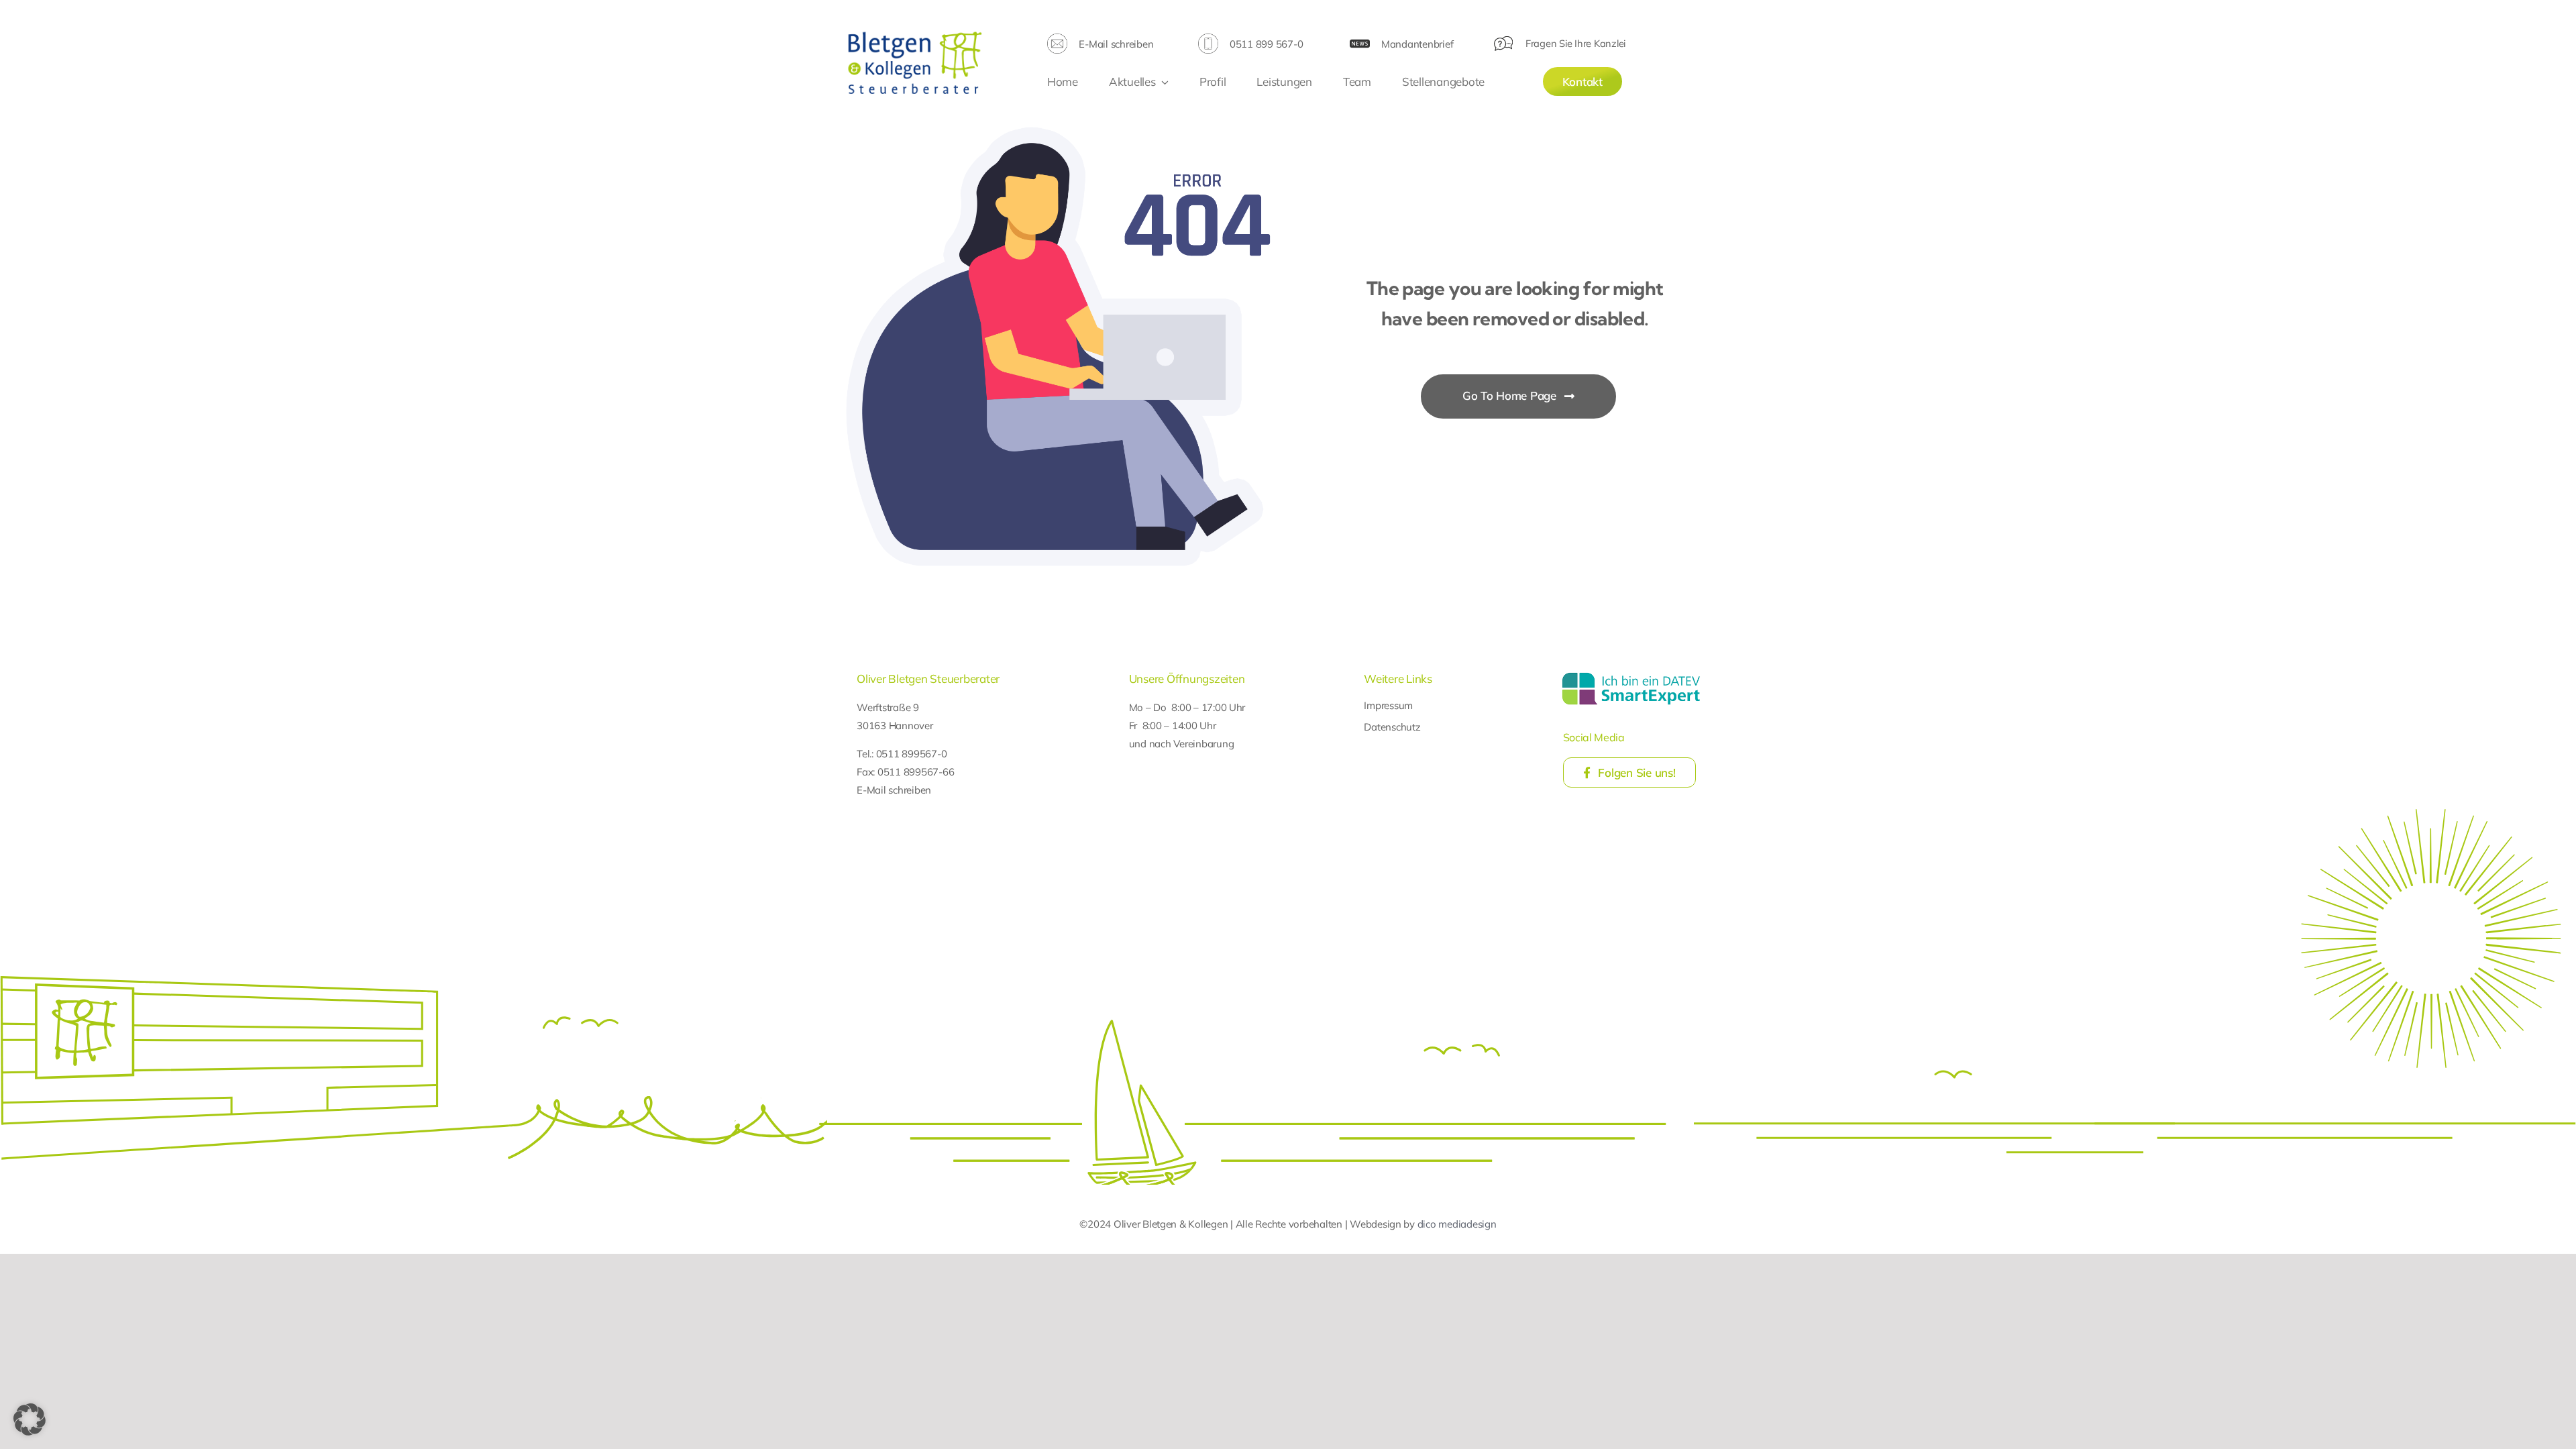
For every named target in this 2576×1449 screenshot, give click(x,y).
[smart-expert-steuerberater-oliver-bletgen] (1631, 675)
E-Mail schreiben (1116, 44)
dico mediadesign (1457, 1224)
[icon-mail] (1057, 39)
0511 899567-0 (912, 754)
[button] (30, 1419)
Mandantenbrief (1417, 44)
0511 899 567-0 (1266, 44)
